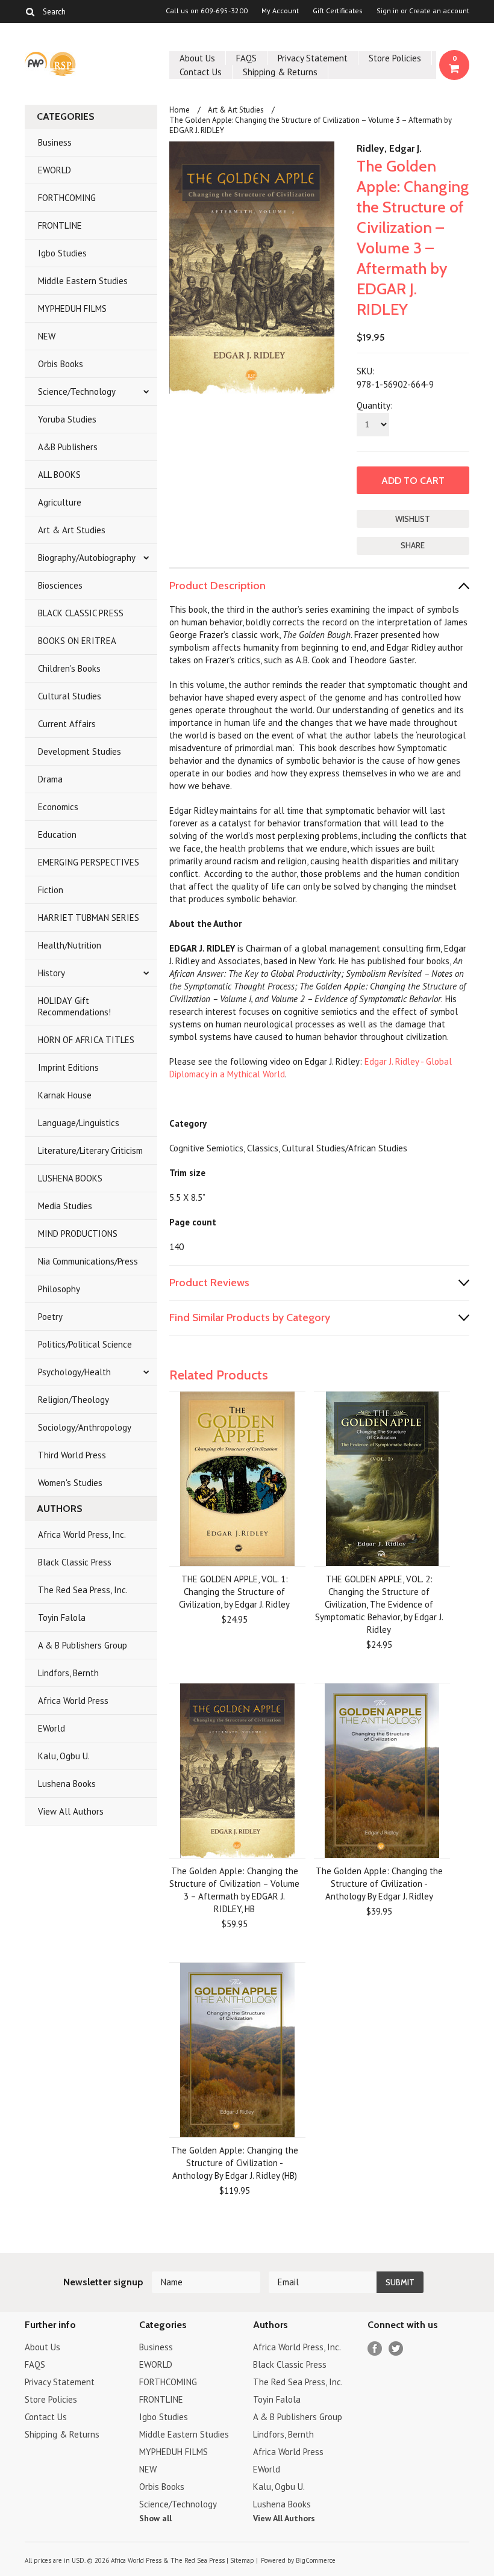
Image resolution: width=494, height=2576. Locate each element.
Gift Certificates (338, 11)
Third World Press (72, 1455)
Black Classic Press (75, 1562)
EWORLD (55, 170)
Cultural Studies (70, 696)
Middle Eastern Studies (83, 281)
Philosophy (59, 1289)
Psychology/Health (74, 1372)
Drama (50, 779)
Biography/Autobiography (87, 558)
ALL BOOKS (59, 475)
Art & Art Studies (72, 530)
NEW (47, 336)
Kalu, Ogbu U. (64, 1756)
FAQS (246, 58)
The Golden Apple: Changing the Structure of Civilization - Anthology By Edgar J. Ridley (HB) (235, 2163)
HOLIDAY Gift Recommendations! (74, 1006)
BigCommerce (316, 2560)
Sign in (388, 11)
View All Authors (71, 1811)
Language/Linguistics (79, 1123)
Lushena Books (67, 1784)
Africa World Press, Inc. (82, 1534)
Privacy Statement (313, 58)
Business (55, 142)
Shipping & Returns (280, 72)
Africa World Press (73, 1701)
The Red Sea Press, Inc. (83, 1590)
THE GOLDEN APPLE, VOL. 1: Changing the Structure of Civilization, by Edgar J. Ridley (234, 1592)
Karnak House (65, 1095)
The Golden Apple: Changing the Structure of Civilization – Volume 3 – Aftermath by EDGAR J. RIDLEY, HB (234, 1890)
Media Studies (65, 1206)
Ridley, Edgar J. (389, 148)
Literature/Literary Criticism (90, 1150)
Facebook (375, 2349)
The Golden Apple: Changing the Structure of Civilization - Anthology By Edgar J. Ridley (379, 1884)
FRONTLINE (60, 225)
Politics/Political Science (85, 1344)
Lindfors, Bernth (68, 1673)
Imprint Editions (68, 1067)
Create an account (439, 11)
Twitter (396, 2349)
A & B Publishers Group (83, 1645)
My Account (280, 11)
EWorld (52, 1728)
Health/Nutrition (70, 945)
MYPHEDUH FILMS (72, 308)
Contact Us (201, 72)
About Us (197, 58)
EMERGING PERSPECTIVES (89, 862)
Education (57, 834)
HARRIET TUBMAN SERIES (89, 918)
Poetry (50, 1317)
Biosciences (60, 585)
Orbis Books (61, 364)
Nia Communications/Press (88, 1261)
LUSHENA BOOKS (70, 1178)
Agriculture (60, 502)
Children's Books (69, 668)
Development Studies (80, 751)
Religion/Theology (73, 1400)
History (52, 973)
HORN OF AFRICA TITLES (86, 1040)
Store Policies (395, 58)
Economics (58, 807)
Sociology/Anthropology (85, 1427)
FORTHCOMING (67, 198)
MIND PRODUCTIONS (78, 1234)
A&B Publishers (68, 447)
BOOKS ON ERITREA (77, 641)
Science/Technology (77, 392)
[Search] (30, 11)
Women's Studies (70, 1483)
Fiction (51, 890)
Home (180, 110)
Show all (155, 2518)
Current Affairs (67, 724)
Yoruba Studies (67, 419)
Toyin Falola (62, 1618)
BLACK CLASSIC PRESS (81, 613)
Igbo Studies (62, 253)
